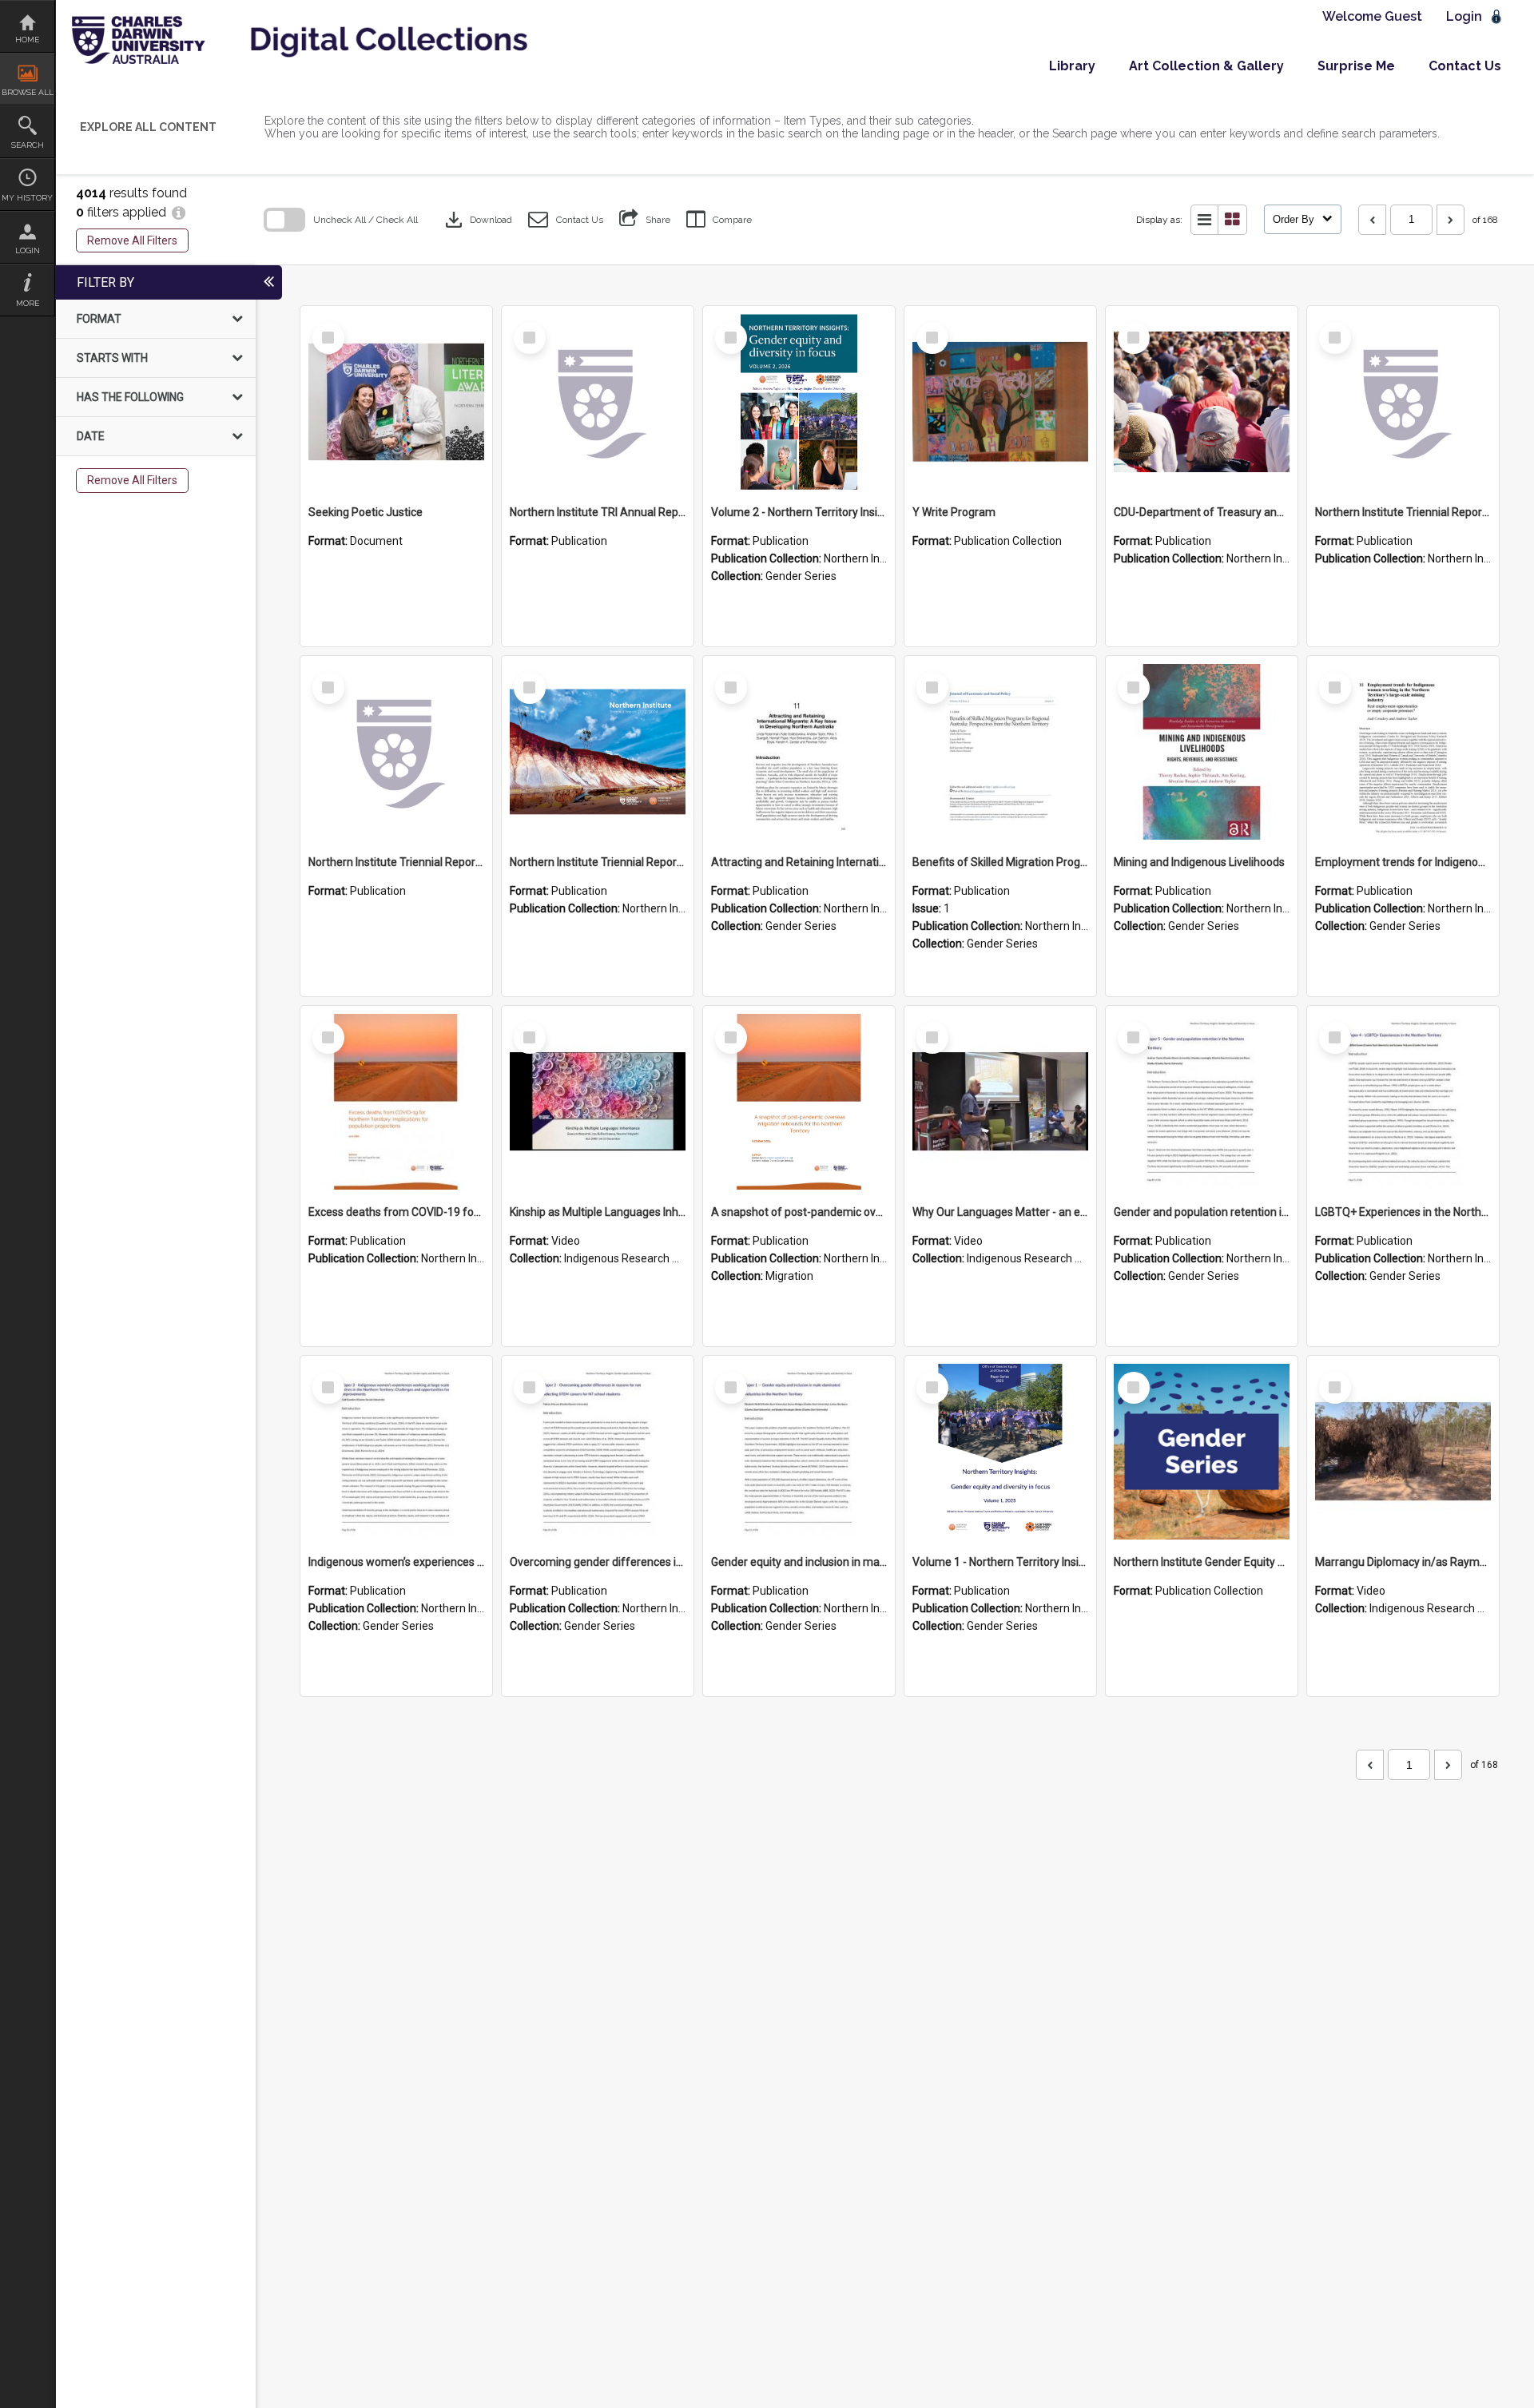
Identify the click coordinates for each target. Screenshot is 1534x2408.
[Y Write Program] (1000, 402)
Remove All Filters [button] (132, 240)
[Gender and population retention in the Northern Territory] (1202, 1102)
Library (1072, 66)
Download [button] (477, 220)
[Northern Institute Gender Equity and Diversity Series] (1202, 1452)
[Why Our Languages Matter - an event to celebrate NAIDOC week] (1000, 1102)
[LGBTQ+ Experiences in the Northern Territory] (1403, 1102)
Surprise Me (1356, 66)
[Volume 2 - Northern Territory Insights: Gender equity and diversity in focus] (799, 402)
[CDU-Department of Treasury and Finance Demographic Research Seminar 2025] (1202, 402)
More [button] (28, 303)
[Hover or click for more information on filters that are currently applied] (179, 212)
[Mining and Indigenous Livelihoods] (1202, 752)
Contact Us (1465, 66)
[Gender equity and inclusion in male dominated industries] (799, 1452)
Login (28, 250)
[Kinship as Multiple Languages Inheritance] (598, 1102)
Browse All (28, 92)
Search (28, 145)
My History (27, 198)
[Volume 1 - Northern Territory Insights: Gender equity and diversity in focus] (1000, 1452)
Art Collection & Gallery (1206, 66)
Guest (1403, 16)
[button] (566, 219)
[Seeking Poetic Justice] (396, 402)
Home (27, 40)
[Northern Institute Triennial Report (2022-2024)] (1403, 402)
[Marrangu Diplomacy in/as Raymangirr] (1403, 1452)
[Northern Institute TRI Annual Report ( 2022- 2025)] (598, 402)
